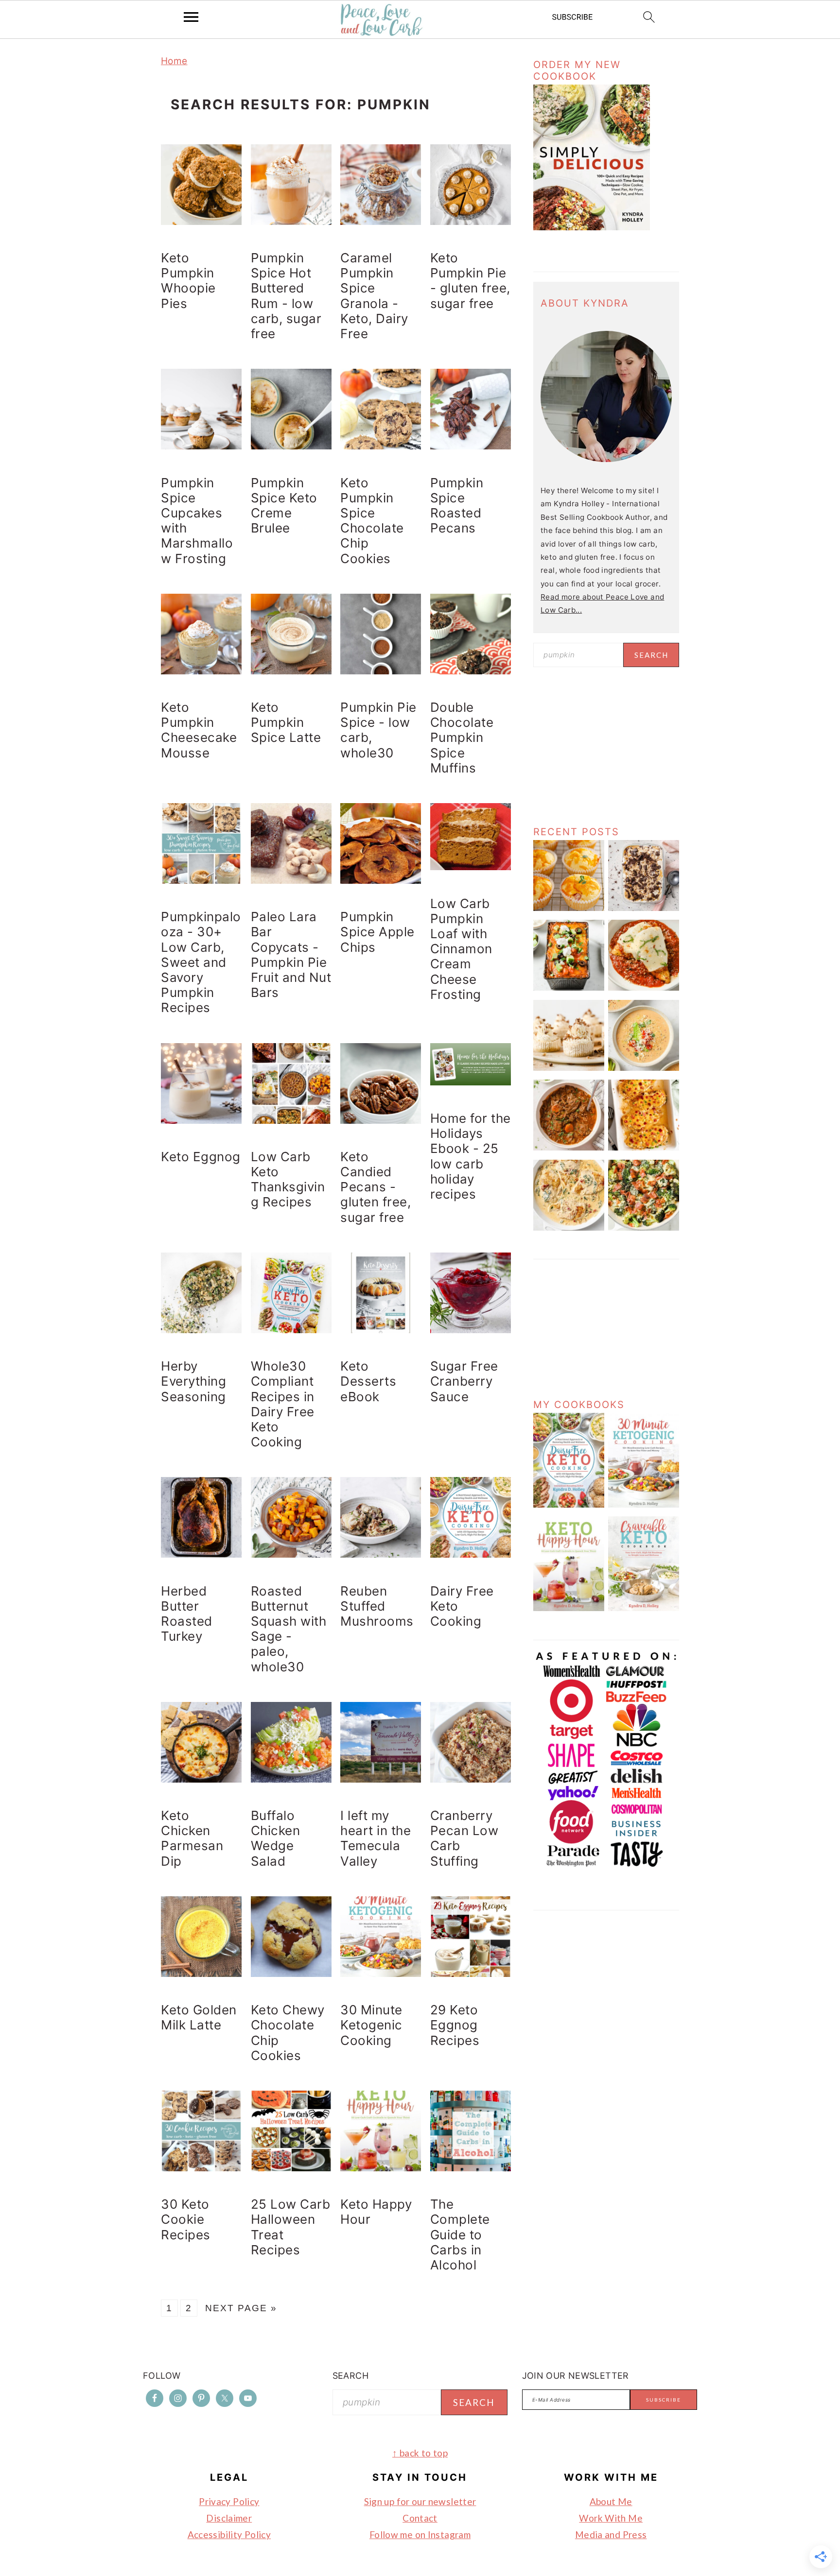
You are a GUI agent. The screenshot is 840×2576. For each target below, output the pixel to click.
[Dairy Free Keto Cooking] (569, 1505)
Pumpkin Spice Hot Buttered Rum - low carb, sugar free (286, 296)
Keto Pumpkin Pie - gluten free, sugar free (470, 281)
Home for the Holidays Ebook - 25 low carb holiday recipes (471, 1156)
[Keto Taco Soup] (644, 1068)
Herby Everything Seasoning (193, 1381)
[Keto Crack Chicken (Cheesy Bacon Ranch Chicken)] (644, 1148)
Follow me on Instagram (420, 2534)
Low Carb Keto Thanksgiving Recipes (288, 1179)
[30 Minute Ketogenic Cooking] (644, 1505)
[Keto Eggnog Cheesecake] (569, 1068)
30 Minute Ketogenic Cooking (371, 2025)
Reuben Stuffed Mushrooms (377, 1606)
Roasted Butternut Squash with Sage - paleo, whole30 (289, 1629)
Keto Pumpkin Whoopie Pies (188, 281)
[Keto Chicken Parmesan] (644, 988)
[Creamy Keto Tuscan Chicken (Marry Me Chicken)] (569, 1228)
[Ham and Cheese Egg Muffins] (569, 908)
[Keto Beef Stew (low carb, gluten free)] (569, 1148)
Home (174, 61)
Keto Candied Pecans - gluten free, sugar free (376, 1187)
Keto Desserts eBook (368, 1381)
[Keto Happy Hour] (569, 1608)
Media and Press (611, 2534)
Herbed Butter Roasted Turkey (187, 1614)
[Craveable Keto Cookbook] (644, 1608)
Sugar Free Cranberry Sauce (464, 1381)
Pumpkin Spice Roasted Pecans (457, 506)
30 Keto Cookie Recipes (186, 2219)
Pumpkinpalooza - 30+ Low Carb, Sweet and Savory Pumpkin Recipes (201, 962)
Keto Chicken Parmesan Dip (192, 1838)
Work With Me (611, 2518)
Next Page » (241, 2308)
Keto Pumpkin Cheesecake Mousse (199, 730)
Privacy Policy (229, 2501)
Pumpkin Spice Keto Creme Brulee (284, 506)
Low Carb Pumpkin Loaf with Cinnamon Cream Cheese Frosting (461, 949)
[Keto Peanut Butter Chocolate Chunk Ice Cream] (644, 908)
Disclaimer (229, 2518)
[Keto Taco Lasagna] (569, 988)
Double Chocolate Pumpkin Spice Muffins (462, 738)
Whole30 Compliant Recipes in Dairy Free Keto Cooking (283, 1404)
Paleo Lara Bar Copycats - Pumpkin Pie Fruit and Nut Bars (291, 954)
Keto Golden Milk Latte (199, 2017)
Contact (420, 2518)
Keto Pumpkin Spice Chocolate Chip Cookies (372, 521)
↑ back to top (420, 2453)
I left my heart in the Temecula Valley (376, 1838)
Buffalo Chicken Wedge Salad (276, 1838)
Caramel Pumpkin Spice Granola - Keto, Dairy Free (374, 296)
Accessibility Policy (229, 2534)
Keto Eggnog (201, 1157)
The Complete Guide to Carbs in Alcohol (460, 2234)
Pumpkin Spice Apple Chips (377, 932)
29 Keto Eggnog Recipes (455, 2025)
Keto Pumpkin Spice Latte (286, 722)
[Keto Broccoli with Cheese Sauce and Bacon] (644, 1228)
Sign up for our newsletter (420, 2501)
